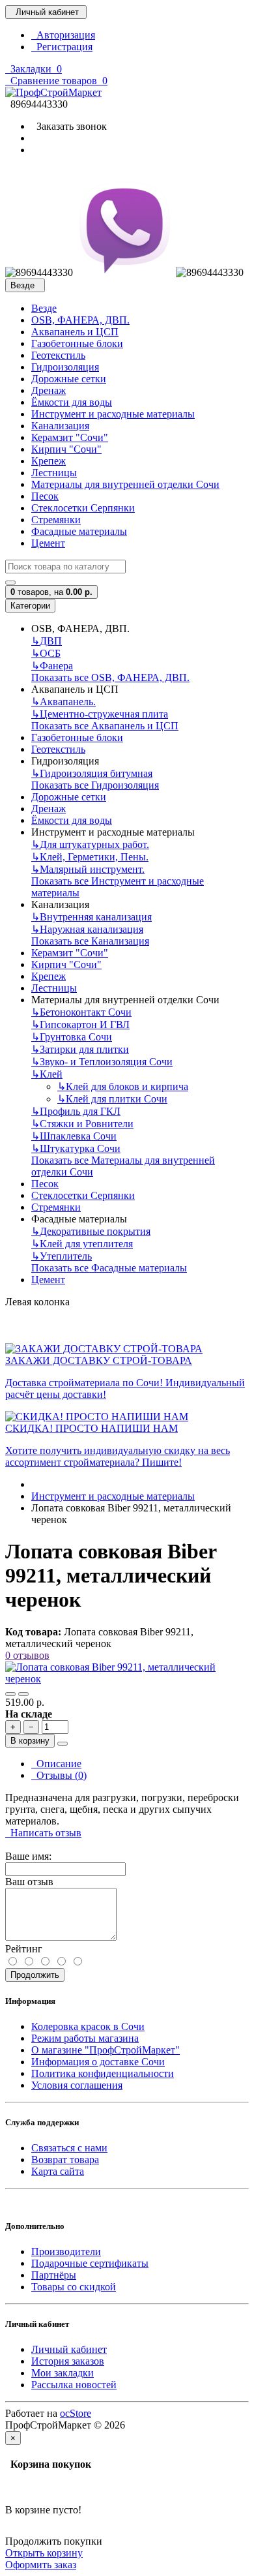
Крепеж (49, 461)
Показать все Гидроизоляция (95, 785)
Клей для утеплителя (82, 1244)
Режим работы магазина (85, 2038)
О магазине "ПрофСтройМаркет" (106, 2050)
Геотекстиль (58, 355)
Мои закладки (63, 2373)
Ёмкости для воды (72, 402)
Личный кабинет (69, 2349)
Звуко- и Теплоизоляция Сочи (102, 1062)
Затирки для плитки (80, 1049)
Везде (44, 308)
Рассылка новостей (74, 2385)
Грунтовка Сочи (72, 1037)
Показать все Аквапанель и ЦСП (105, 726)
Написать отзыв (43, 1833)
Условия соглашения (77, 2085)
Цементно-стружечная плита (100, 714)
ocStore (76, 2413)
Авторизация (63, 35)
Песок (45, 496)
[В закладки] (10, 1694)
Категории (30, 606)
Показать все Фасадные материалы (109, 1268)
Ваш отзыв (29, 1882)
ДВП (47, 641)
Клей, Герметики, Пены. (90, 857)
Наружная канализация (87, 929)
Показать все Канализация (90, 941)
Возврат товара (65, 2159)
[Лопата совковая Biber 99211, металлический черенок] (127, 1679)
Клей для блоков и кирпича (123, 1086)
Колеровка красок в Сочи (88, 2026)
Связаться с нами (69, 2148)
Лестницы (54, 473)
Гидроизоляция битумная (92, 773)
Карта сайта (58, 2171)
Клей (47, 1074)
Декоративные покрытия (91, 1231)
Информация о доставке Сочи (98, 2062)
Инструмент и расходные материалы (113, 414)
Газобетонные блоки (77, 343)
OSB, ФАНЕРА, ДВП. (80, 320)
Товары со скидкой (74, 2287)
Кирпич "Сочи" (66, 449)
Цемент (48, 543)
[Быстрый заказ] (63, 1744)
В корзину (30, 1741)
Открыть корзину (44, 2553)
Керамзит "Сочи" (70, 437)
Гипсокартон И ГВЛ (80, 1024)
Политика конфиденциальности (103, 2073)
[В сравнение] (23, 1694)
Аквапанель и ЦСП (75, 332)
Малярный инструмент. (88, 869)
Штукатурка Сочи (76, 1148)
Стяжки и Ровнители (82, 1124)
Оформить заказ (41, 2565)
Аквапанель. (63, 702)
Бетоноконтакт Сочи (81, 1012)
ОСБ (46, 653)
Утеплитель (62, 1256)
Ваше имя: (28, 1856)
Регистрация (62, 47)
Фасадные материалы (79, 531)
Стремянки (56, 520)
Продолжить (35, 1975)
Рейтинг (24, 1949)
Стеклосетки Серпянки (83, 508)
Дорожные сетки (69, 379)
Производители (66, 2251)
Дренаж (49, 390)
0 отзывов (27, 1655)
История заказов (68, 2361)
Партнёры (54, 2275)
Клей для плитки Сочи (112, 1099)
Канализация (60, 426)
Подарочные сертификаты (90, 2263)
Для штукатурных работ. (90, 844)
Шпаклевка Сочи (74, 1136)
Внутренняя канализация (92, 917)
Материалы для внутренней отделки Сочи (125, 484)
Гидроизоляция (65, 367)
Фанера (52, 666)
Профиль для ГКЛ (76, 1111)
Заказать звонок (69, 126)
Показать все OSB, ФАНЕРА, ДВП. (110, 677)
